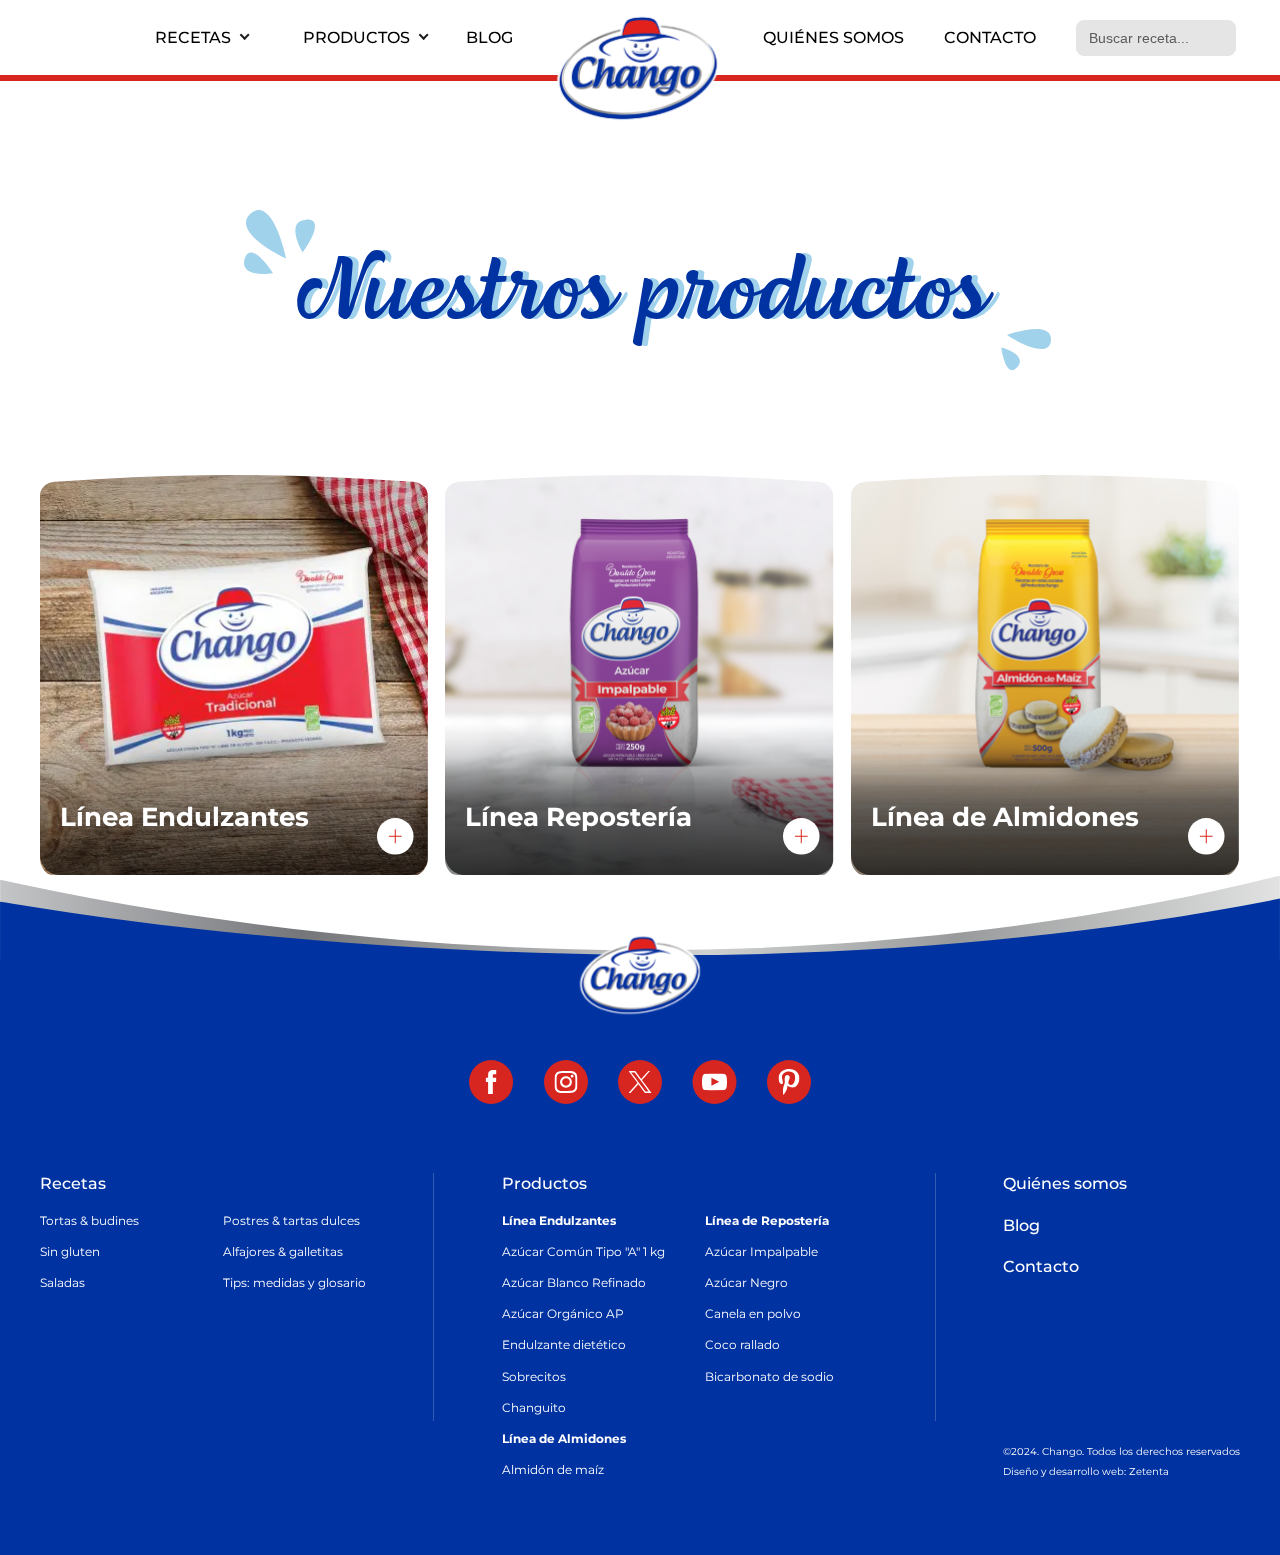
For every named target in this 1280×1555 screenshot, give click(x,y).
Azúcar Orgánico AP (563, 1313)
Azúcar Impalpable (761, 1251)
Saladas (62, 1282)
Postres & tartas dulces (291, 1220)
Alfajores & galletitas (283, 1251)
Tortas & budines (89, 1220)
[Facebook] (491, 1084)
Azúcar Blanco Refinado (574, 1282)
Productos (356, 37)
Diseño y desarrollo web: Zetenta (1086, 1471)
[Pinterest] (789, 1084)
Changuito (534, 1407)
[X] (640, 1084)
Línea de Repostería (767, 1220)
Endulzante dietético (564, 1344)
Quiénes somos (833, 37)
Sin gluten (70, 1251)
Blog (489, 37)
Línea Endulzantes (559, 1220)
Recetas (193, 37)
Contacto (990, 37)
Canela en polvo (753, 1313)
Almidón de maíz (553, 1469)
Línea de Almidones (564, 1438)
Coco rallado (742, 1344)
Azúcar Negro (746, 1282)
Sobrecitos (534, 1376)
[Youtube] (714, 1084)
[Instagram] (566, 1084)
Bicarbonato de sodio (769, 1376)
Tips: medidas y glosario (294, 1282)
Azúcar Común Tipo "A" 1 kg (583, 1251)
